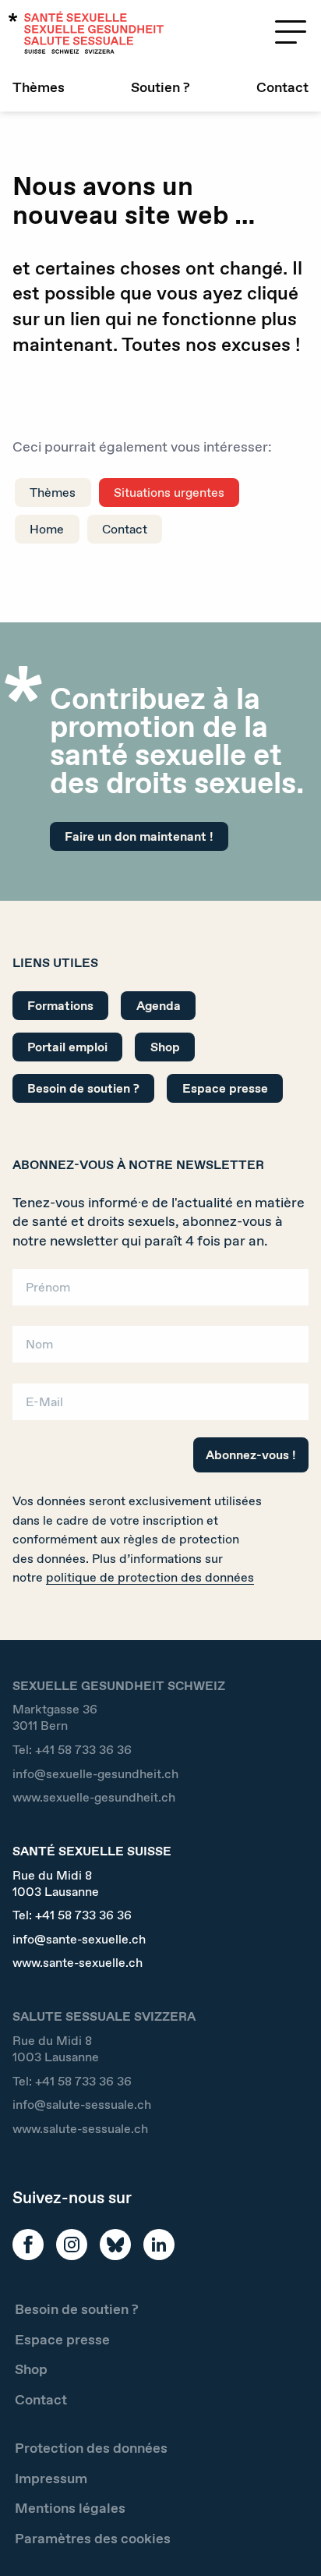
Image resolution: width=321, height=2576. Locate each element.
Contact (282, 87)
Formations (60, 1006)
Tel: (72, 1750)
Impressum (51, 2479)
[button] (287, 2539)
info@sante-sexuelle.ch (79, 1939)
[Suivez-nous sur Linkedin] (159, 2245)
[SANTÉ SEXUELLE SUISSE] (86, 32)
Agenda (159, 1006)
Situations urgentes (169, 493)
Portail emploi (67, 1047)
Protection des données (91, 2448)
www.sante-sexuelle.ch (78, 1963)
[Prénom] (160, 1292)
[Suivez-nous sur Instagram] (72, 2245)
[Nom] (160, 1350)
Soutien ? (160, 87)
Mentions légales (70, 2508)
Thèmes (39, 87)
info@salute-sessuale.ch (82, 2105)
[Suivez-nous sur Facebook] (28, 2245)
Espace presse (225, 1088)
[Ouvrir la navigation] (291, 32)
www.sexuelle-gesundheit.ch (94, 1797)
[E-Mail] (160, 1407)
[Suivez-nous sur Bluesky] (115, 2245)
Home (47, 529)
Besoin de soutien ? (83, 1088)
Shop (165, 1047)
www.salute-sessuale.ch (80, 2129)
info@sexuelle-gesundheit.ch (95, 1774)
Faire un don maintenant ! (139, 836)
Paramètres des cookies (93, 2539)
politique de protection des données (150, 1577)
